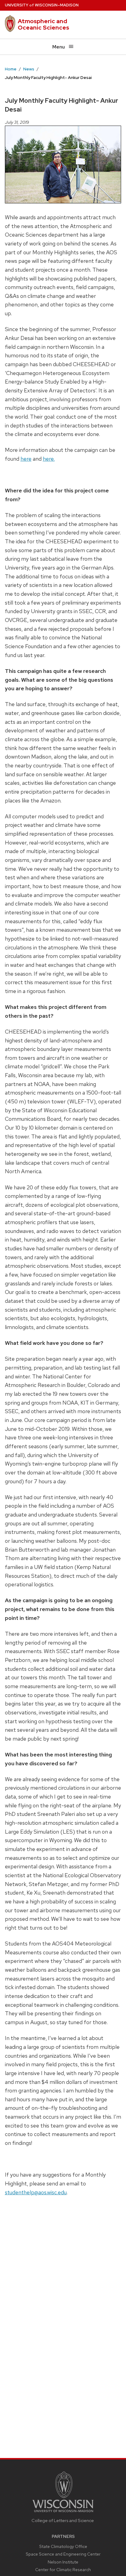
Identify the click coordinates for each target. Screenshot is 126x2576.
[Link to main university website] (63, 2513)
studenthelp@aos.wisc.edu (36, 2192)
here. (49, 459)
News (29, 69)
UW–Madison (42, 5)
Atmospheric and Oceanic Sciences (43, 24)
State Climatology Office (63, 2546)
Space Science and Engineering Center (63, 2554)
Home (11, 69)
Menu (59, 47)
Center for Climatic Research (63, 2570)
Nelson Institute (63, 2562)
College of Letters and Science (63, 2520)
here (26, 459)
